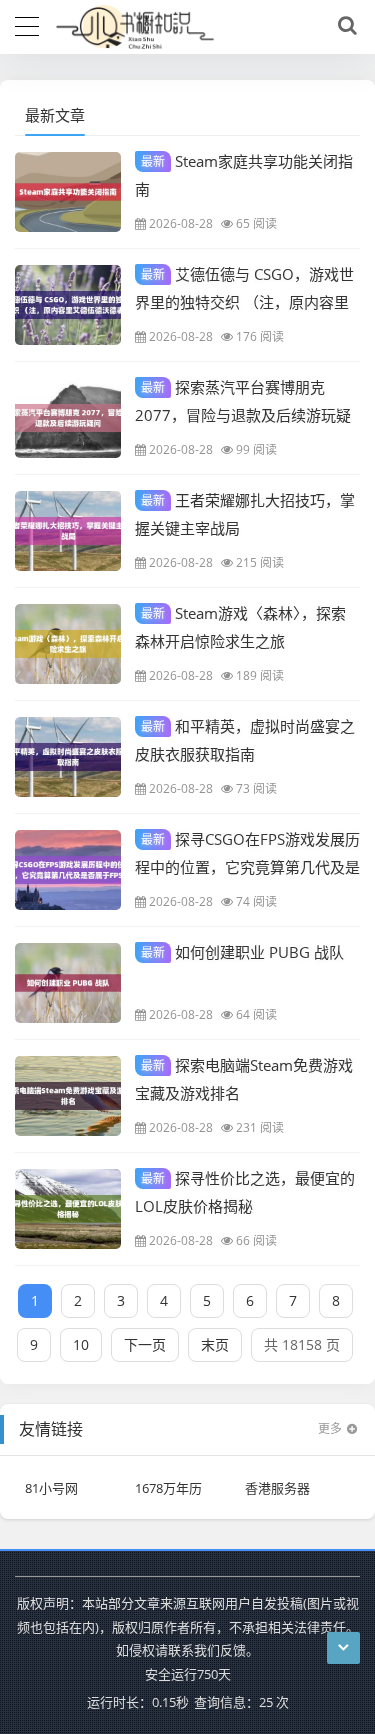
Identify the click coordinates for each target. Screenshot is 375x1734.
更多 (330, 1428)
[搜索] (344, 26)
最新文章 (55, 115)
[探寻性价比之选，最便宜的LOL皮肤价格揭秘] (68, 1209)
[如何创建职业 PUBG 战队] (68, 983)
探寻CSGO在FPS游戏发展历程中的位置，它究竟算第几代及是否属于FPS (247, 866)
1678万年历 (168, 1488)
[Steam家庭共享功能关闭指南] (68, 192)
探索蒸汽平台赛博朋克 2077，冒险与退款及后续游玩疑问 (243, 414)
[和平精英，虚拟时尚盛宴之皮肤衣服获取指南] (68, 757)
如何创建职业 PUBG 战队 (242, 952)
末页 (215, 1344)
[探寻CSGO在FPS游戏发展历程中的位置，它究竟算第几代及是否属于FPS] (68, 870)
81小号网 (51, 1488)
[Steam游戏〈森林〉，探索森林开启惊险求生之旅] (68, 644)
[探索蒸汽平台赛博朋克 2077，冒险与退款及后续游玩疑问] (68, 418)
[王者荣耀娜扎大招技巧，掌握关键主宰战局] (68, 531)
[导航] (27, 24)
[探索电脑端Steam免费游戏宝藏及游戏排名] (68, 1096)
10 (81, 1344)
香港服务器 (277, 1488)
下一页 (145, 1344)
